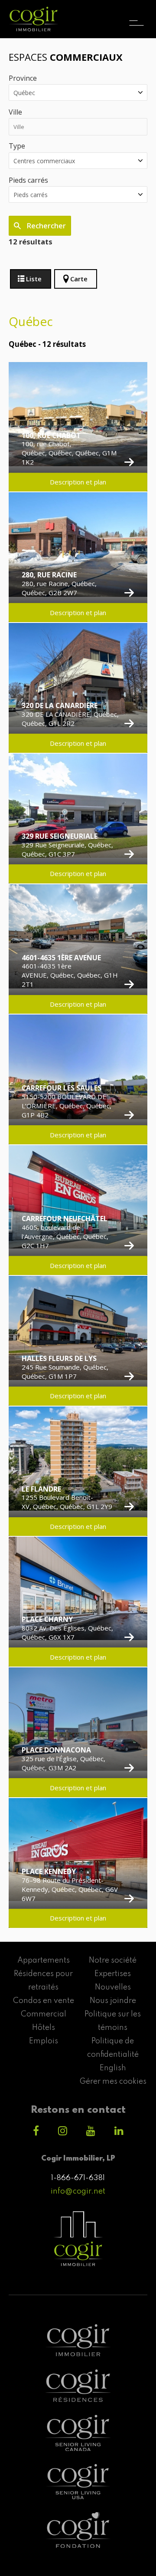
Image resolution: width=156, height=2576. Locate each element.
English (113, 2068)
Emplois (44, 2041)
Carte (79, 279)
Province (23, 78)
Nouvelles (113, 1987)
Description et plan (78, 482)
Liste (34, 279)
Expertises (113, 1974)
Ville (15, 112)
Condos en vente (44, 2001)
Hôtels (44, 2028)
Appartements (44, 1960)
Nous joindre (113, 2001)
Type (17, 146)
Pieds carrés (28, 180)
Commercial (44, 2014)
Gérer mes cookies (113, 2082)
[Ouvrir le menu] (136, 15)
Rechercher (45, 226)
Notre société (113, 1960)
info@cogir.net (78, 2191)
